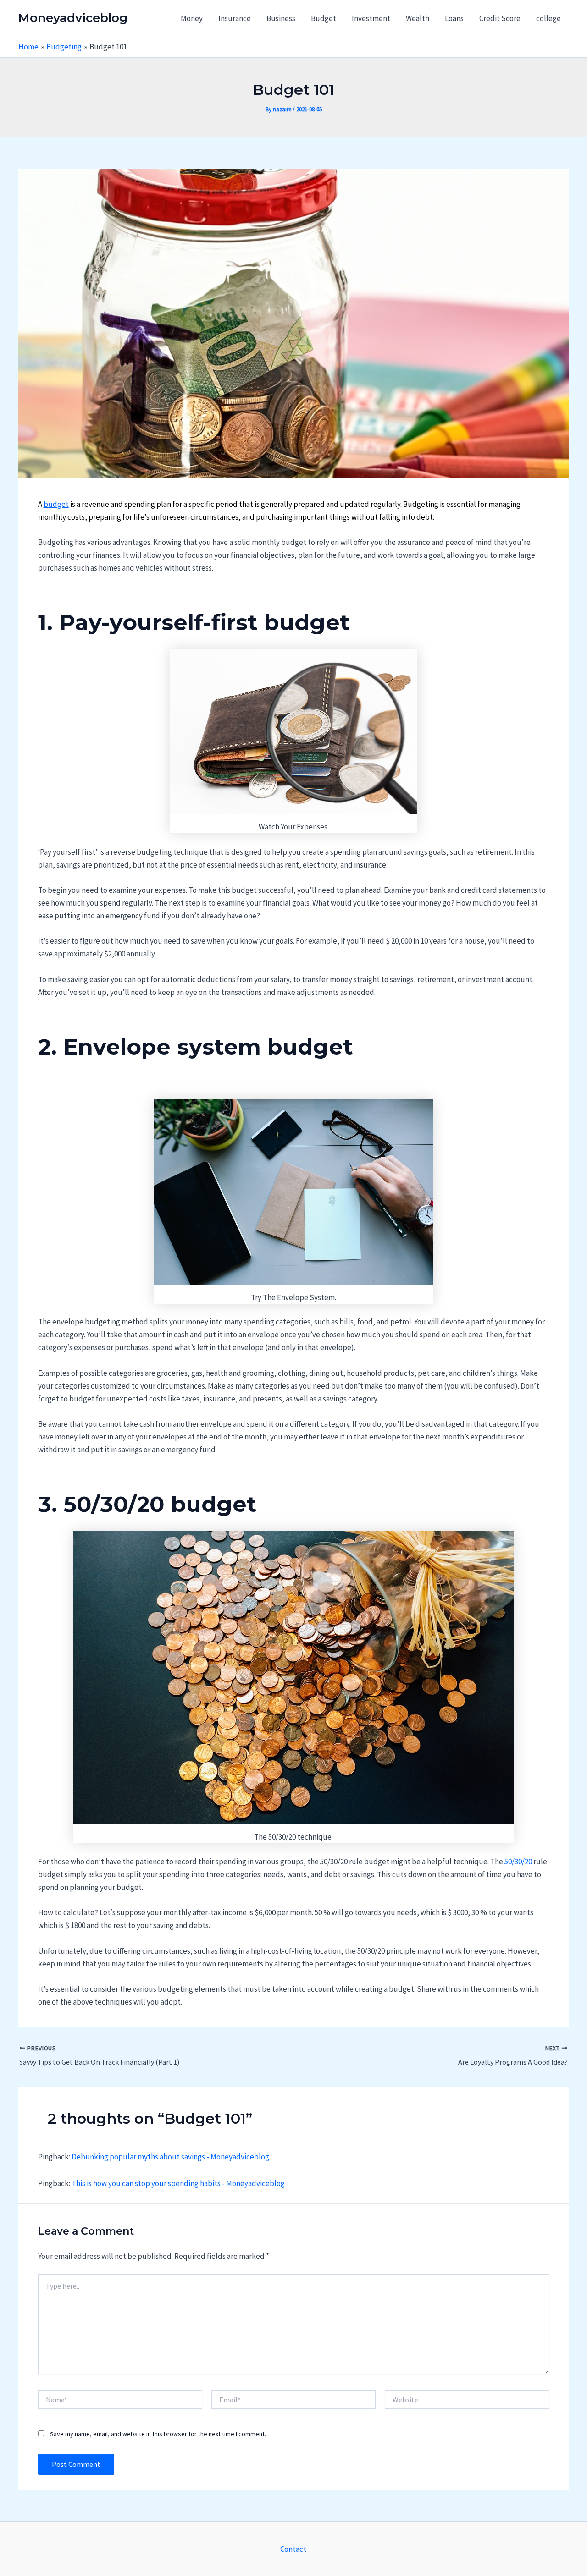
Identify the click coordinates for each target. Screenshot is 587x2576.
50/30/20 (518, 1862)
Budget (324, 18)
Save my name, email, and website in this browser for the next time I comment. (158, 2434)
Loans (454, 18)
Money (192, 18)
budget (56, 504)
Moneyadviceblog (73, 18)
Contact (293, 2549)
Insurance (235, 18)
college (548, 18)
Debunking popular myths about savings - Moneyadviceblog (170, 2157)
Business (281, 18)
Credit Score (500, 18)
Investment (371, 18)
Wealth (418, 18)
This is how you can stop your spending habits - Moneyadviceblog (178, 2183)
